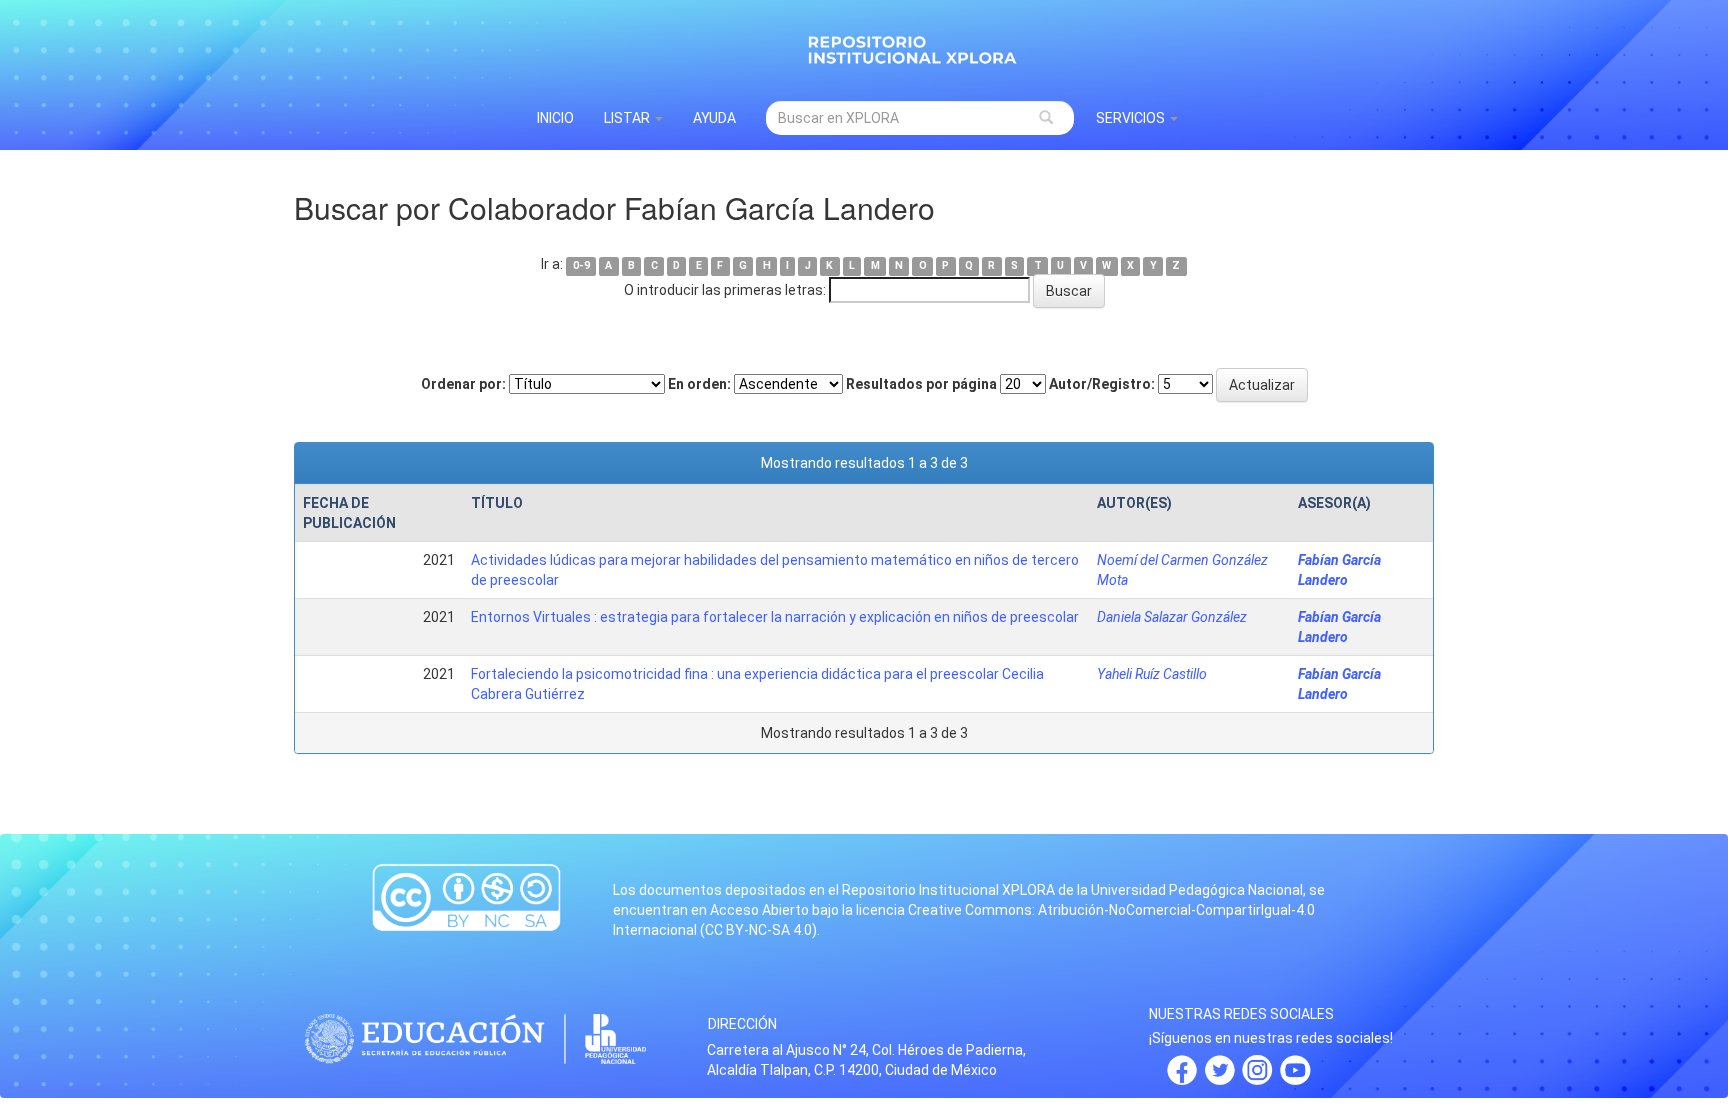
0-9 (581, 265)
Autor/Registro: (1102, 384)
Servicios (1132, 118)
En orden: (699, 384)
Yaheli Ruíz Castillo (1152, 674)
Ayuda (714, 118)
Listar (628, 118)
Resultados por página (921, 384)
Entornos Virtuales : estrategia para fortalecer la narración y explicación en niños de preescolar (775, 617)
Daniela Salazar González (1172, 617)
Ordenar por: (463, 384)
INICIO (555, 118)
